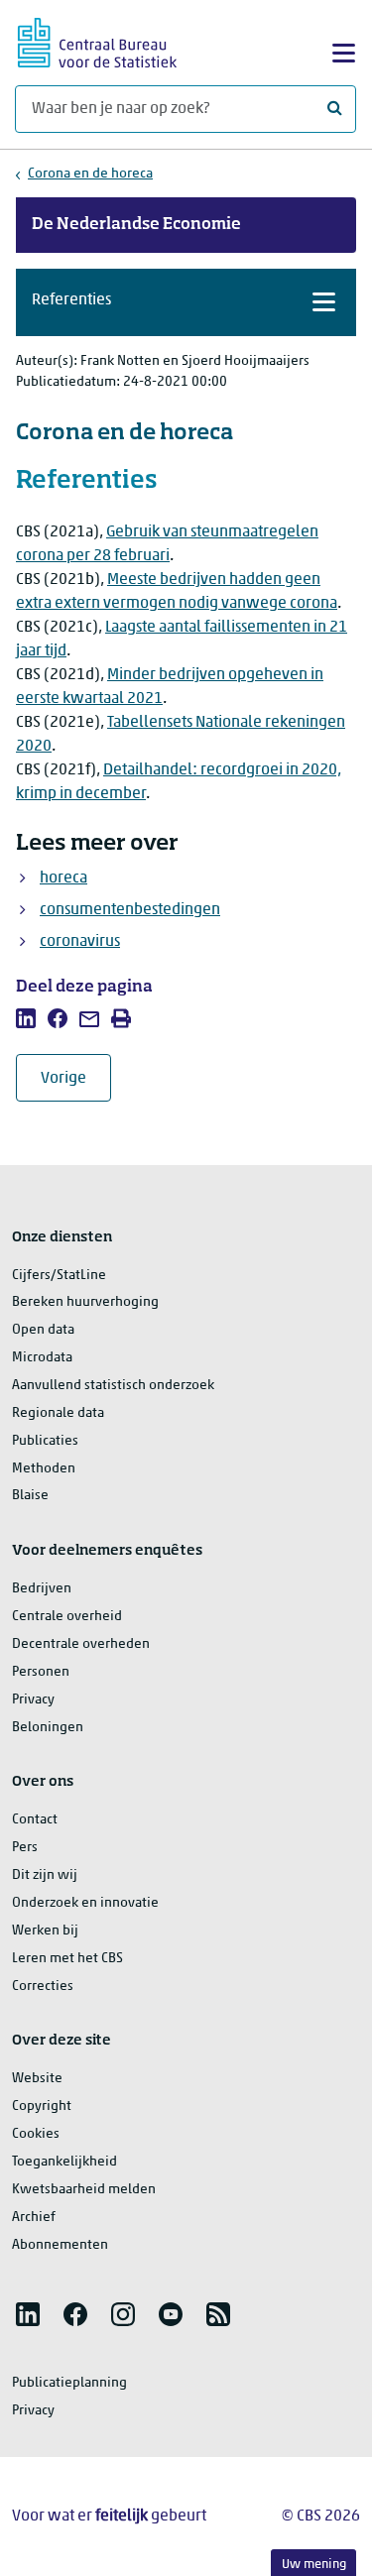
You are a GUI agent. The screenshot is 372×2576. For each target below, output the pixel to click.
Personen (41, 1672)
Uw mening (314, 2565)
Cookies (36, 2134)
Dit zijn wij (45, 1875)
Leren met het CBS (67, 1959)
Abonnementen (60, 2245)
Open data (43, 1330)
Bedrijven (42, 1589)
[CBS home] (97, 40)
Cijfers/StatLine (59, 1276)
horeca (63, 878)
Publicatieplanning (69, 2383)
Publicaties (45, 1441)
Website (37, 2079)
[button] (186, 302)
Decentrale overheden (81, 1644)
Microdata (42, 1358)
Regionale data (58, 1413)
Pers (25, 1848)
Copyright (42, 2107)
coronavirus (80, 942)
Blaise (30, 1496)
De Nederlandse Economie (136, 225)
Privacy (33, 1700)
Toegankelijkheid (64, 2162)
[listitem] (26, 1018)
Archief (34, 2218)
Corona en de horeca (90, 174)
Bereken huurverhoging (85, 1302)
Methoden (44, 1469)
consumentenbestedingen (130, 910)
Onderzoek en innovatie (85, 1903)
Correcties (43, 1987)
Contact (35, 1820)
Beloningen (48, 1728)
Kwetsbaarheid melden (84, 2190)
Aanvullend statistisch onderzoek (113, 1386)
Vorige (76, 1078)
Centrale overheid (67, 1617)
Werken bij (45, 1931)
